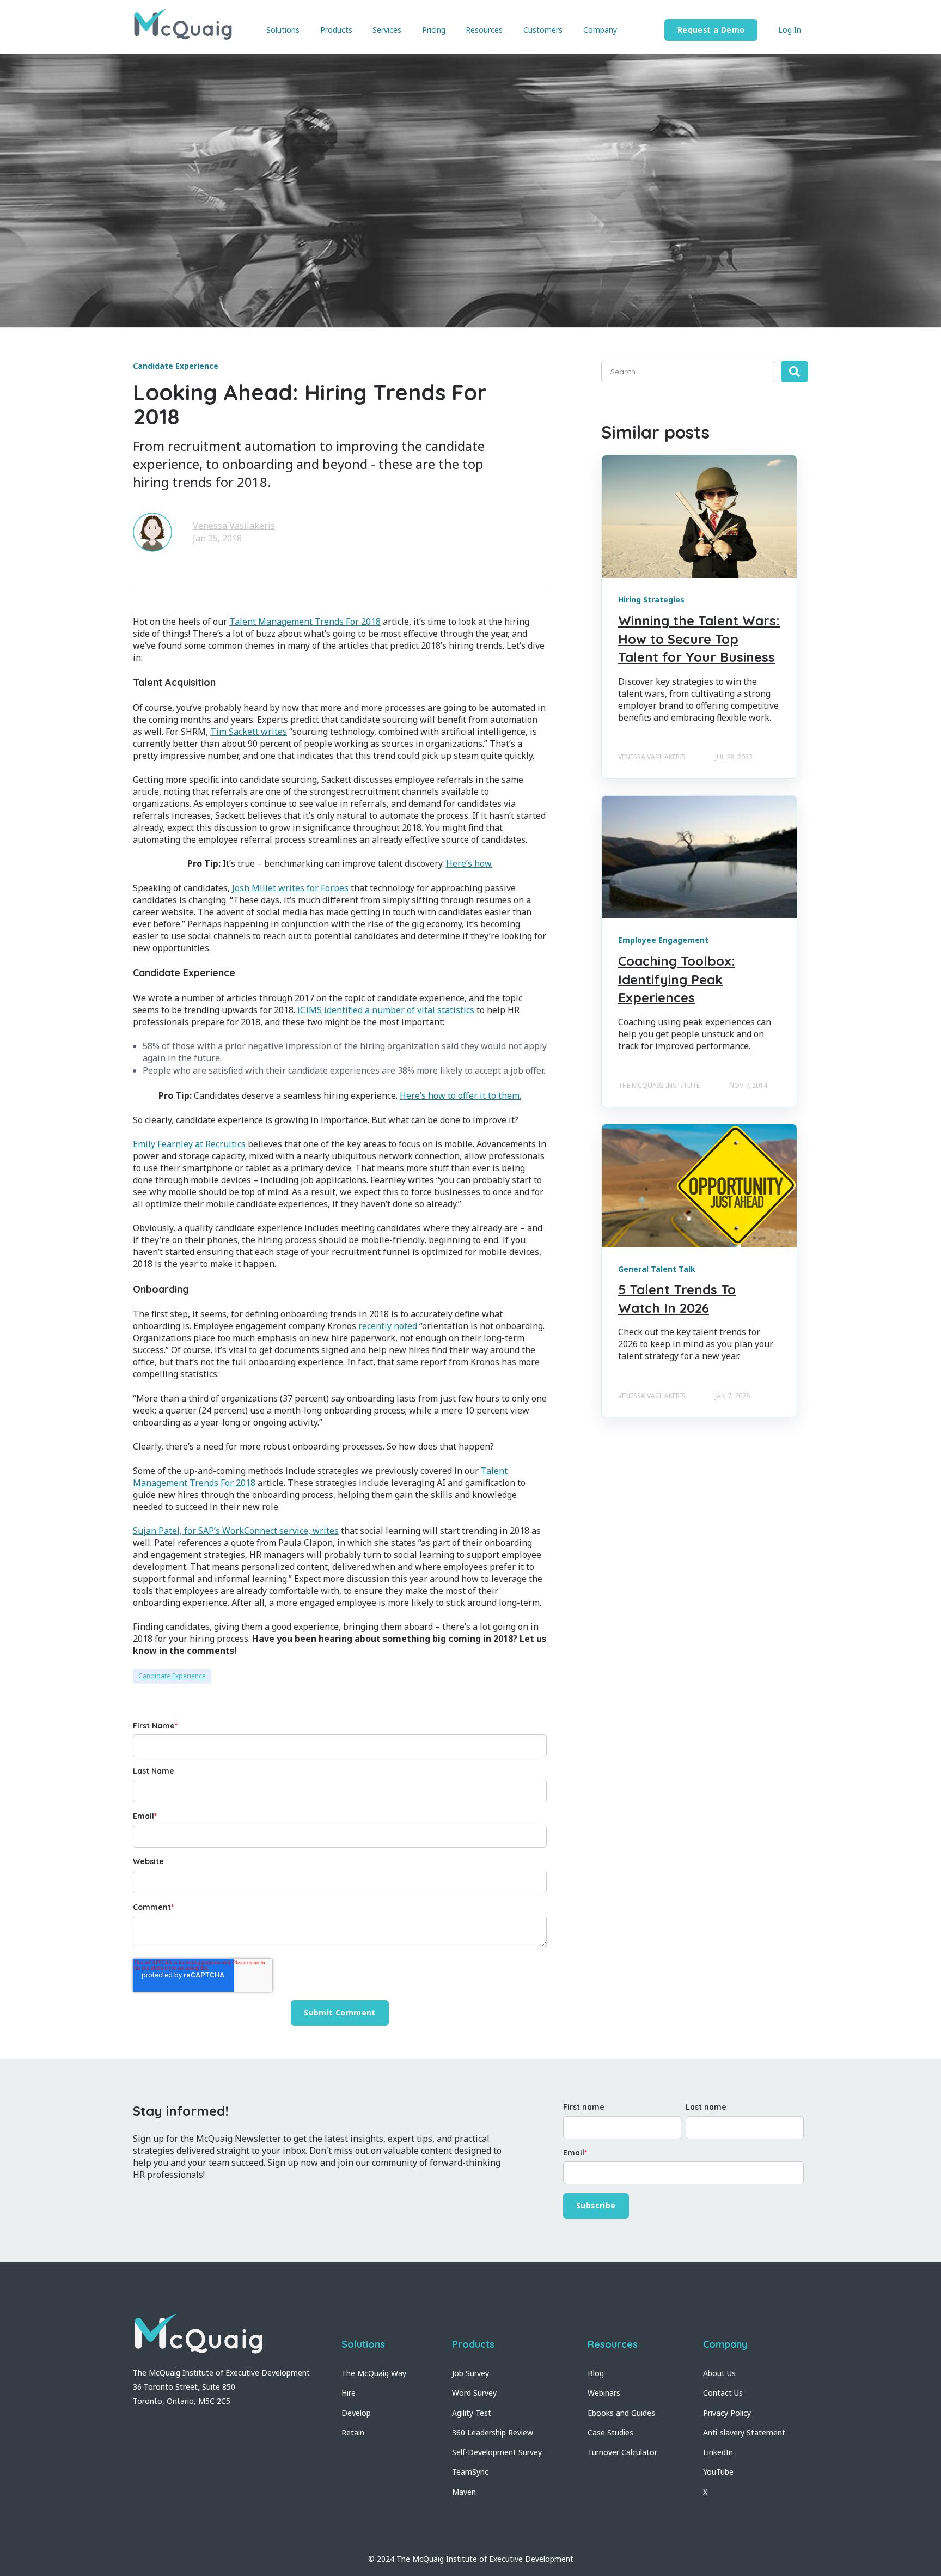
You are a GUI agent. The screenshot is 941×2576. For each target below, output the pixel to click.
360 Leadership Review (493, 2432)
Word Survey (474, 2393)
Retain (353, 2432)
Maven (464, 2492)
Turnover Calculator (622, 2452)
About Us (719, 2373)
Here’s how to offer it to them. (460, 1095)
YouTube (718, 2472)
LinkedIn (718, 2452)
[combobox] (688, 372)
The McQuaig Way (374, 2373)
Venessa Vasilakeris (234, 526)
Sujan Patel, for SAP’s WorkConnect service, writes (236, 1531)
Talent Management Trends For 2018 (305, 622)
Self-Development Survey (497, 2452)
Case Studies (610, 2432)
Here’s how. (469, 863)
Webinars (604, 2393)
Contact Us (723, 2393)
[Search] (795, 372)
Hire (349, 2393)
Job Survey (471, 2373)
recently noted (388, 1326)
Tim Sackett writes (249, 732)
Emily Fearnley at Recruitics (189, 1144)
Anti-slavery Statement (744, 2432)
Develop (356, 2413)
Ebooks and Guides (621, 2413)
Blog (596, 2373)
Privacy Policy (727, 2413)
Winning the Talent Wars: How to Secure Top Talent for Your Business (699, 639)
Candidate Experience (172, 1676)
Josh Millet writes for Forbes (290, 888)
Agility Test (472, 2413)
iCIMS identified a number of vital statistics (386, 1010)
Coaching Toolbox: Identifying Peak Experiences (677, 979)
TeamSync (470, 2472)
